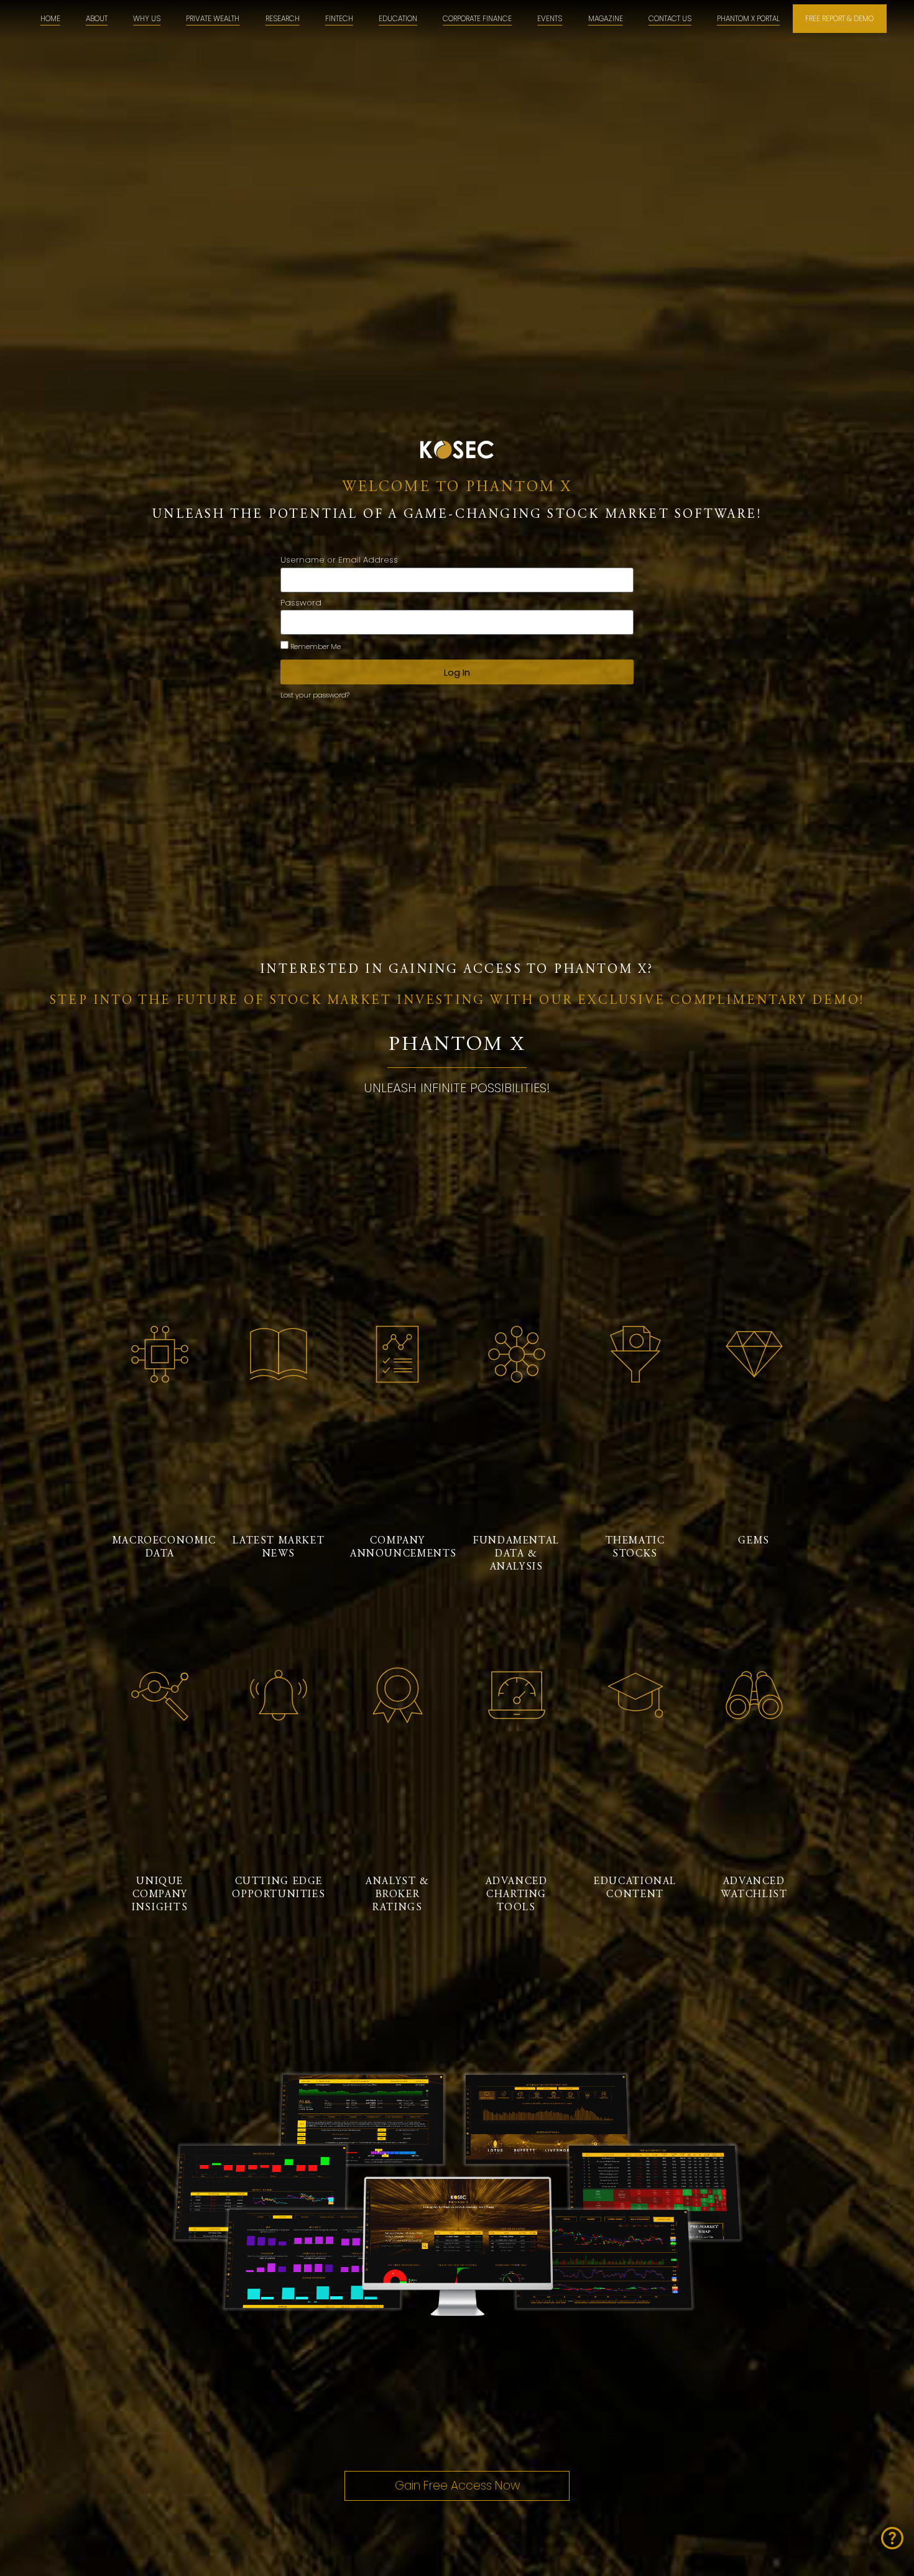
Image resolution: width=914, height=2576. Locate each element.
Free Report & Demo (839, 19)
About (97, 19)
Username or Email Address (339, 561)
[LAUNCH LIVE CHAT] (892, 2538)
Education (398, 19)
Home (50, 19)
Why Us (147, 19)
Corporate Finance (477, 19)
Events (550, 19)
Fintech (339, 19)
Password (301, 604)
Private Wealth (213, 19)
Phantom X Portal (748, 19)
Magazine (606, 19)
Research (283, 19)
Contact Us (670, 19)
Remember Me (315, 646)
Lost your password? (315, 695)
